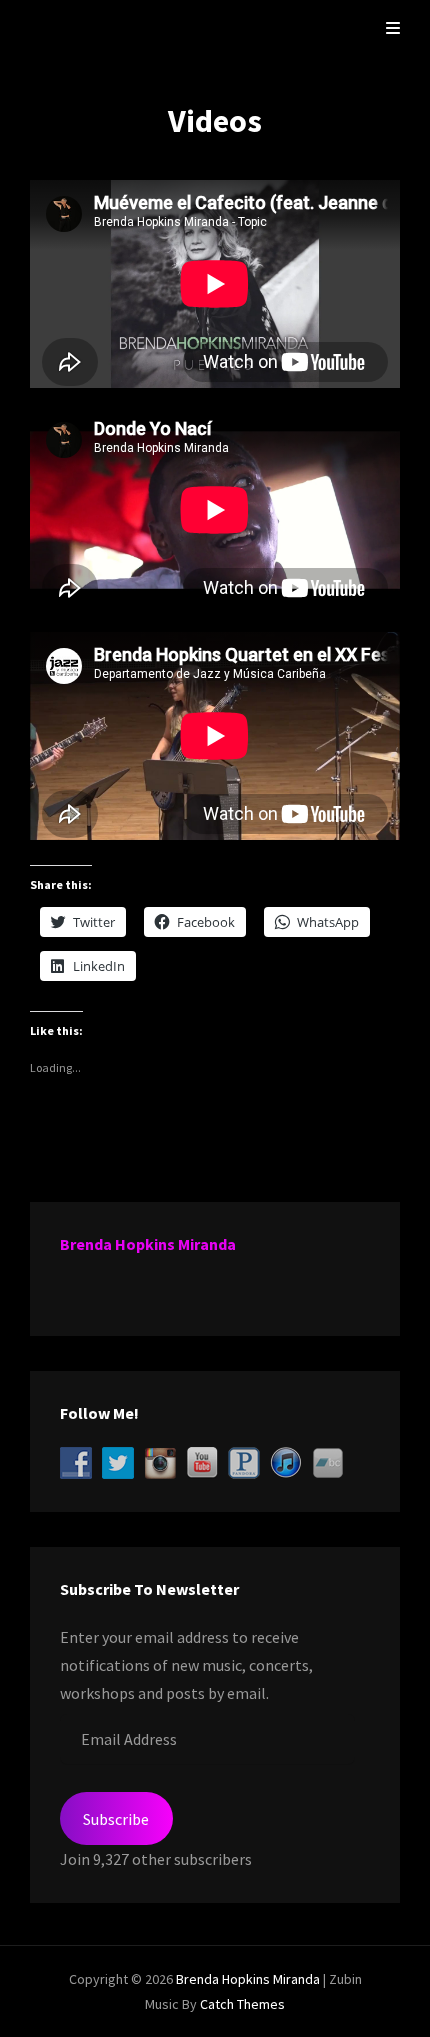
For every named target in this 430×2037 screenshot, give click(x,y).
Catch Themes (242, 2004)
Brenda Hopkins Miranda (148, 1244)
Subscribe (116, 1819)
